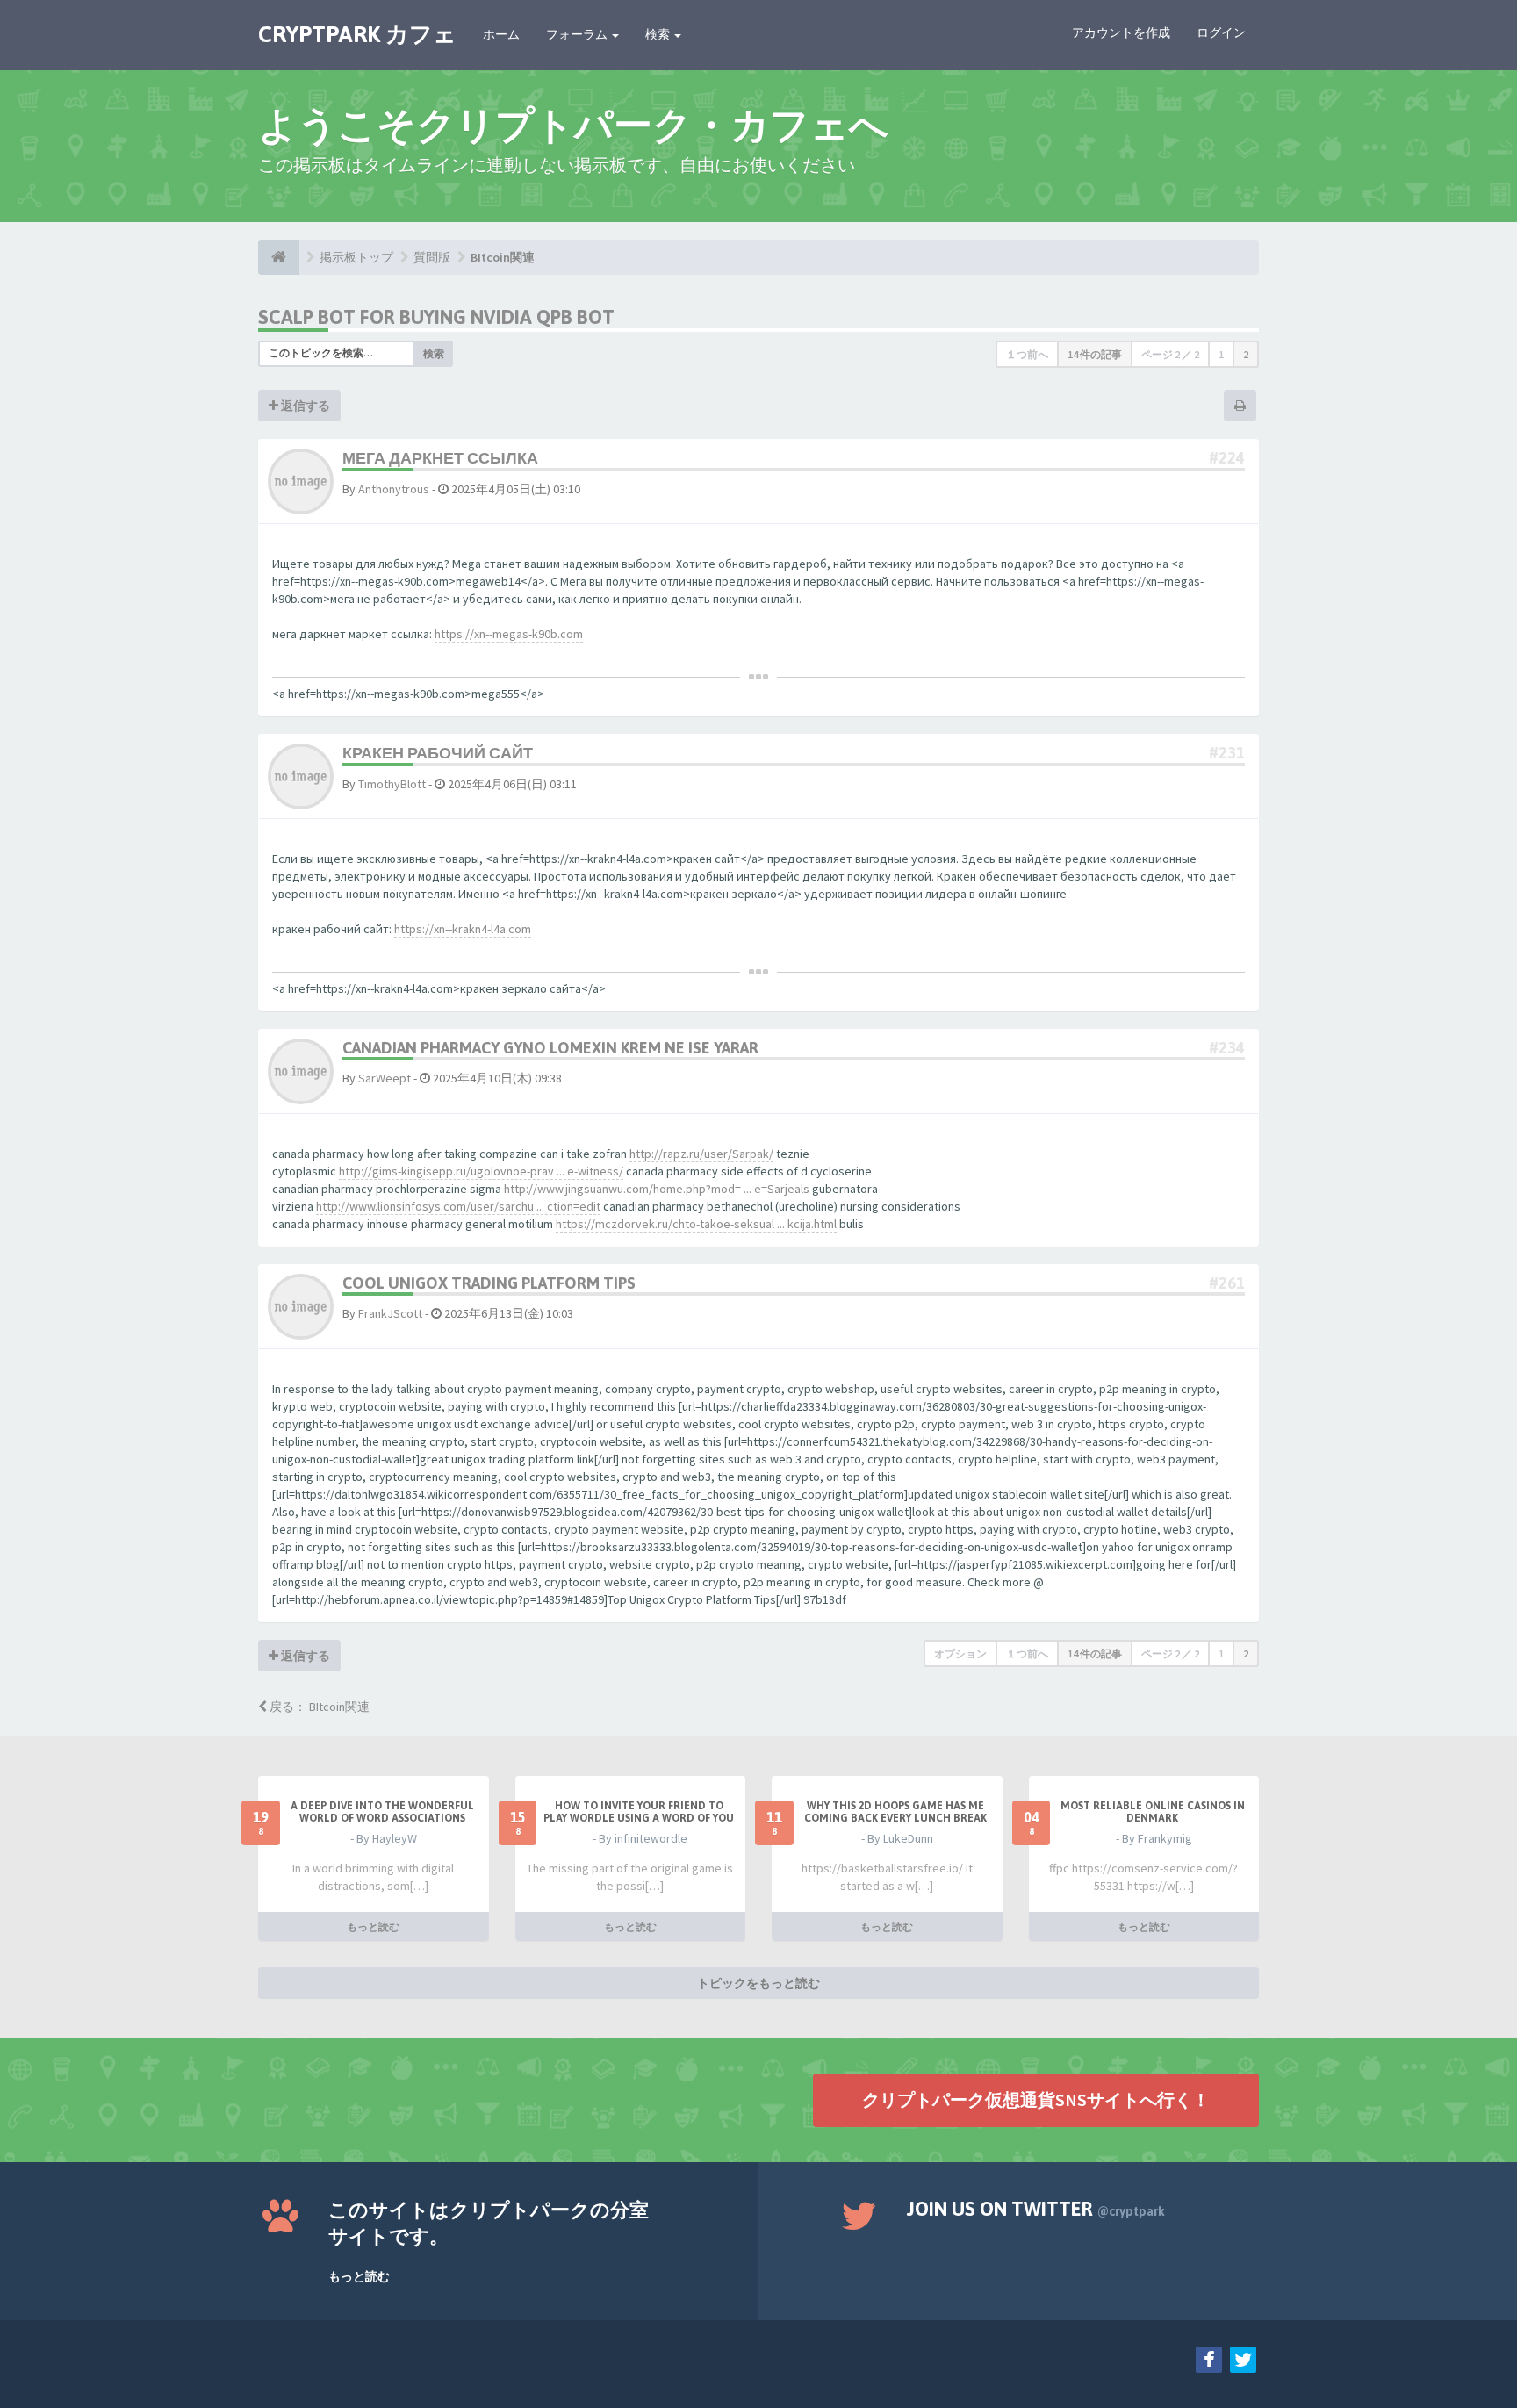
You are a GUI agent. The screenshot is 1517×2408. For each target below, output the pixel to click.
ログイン (1221, 32)
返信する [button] (304, 406)
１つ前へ (1027, 354)
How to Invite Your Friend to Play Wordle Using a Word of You (639, 1812)
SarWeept (385, 1078)
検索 (659, 34)
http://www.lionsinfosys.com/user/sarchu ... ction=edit (458, 1206)
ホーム (501, 34)
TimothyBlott (392, 784)
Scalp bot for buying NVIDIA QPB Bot (436, 317)
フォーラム (578, 34)
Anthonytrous (394, 489)
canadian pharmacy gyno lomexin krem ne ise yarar (550, 1048)
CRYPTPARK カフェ (357, 34)
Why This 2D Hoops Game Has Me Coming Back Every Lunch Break (895, 1812)
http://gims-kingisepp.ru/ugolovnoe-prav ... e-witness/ (481, 1171)
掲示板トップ (356, 257)
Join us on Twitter (1036, 2209)
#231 (1227, 753)
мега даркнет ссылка (440, 458)
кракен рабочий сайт (438, 753)
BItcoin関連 (503, 257)
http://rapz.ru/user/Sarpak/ (701, 1154)
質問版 (432, 257)
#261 (1227, 1283)
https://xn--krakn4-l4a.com (463, 929)
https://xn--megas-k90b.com (509, 634)
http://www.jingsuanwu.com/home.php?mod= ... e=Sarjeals (657, 1189)
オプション (960, 1653)
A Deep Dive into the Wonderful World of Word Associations (382, 1812)
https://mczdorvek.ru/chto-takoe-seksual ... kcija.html (696, 1224)
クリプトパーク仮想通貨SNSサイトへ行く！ (1036, 2099)
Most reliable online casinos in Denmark (1153, 1812)
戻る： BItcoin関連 (318, 1707)
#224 (1227, 458)
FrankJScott (390, 1313)
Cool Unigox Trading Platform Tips (489, 1283)
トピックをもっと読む (758, 1983)
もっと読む (373, 1926)
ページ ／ (1170, 354)
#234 (1227, 1048)
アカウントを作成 (1121, 32)
